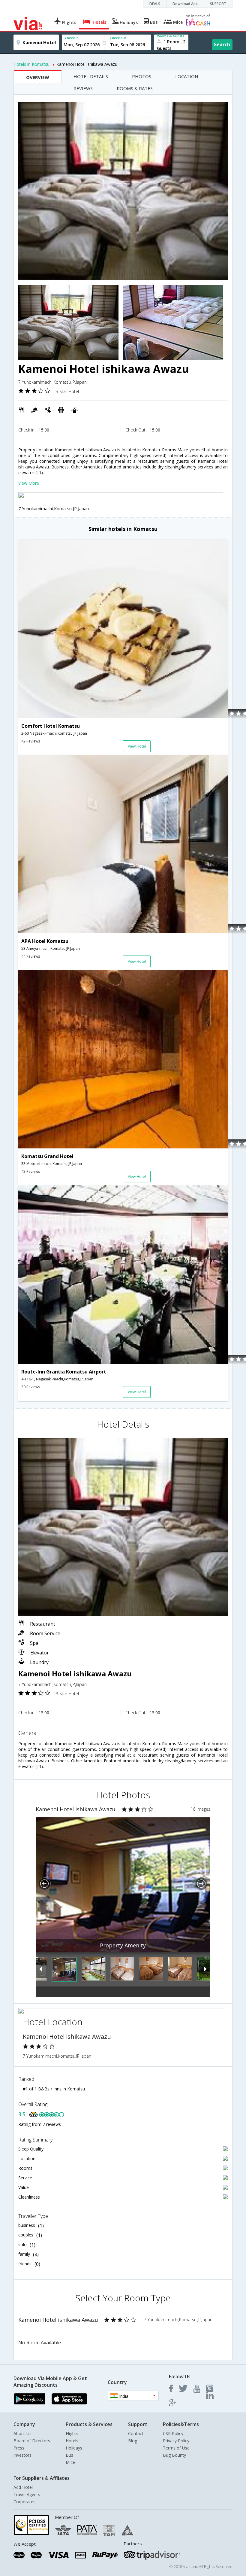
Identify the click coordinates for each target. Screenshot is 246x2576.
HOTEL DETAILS (91, 76)
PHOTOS (142, 76)
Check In (72, 38)
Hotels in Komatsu (31, 64)
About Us (22, 2433)
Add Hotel (23, 2487)
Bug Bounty (174, 2455)
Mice (70, 2462)
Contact (136, 2433)
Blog (133, 2441)
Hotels (72, 2441)
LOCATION (187, 76)
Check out (118, 38)
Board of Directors (32, 2441)
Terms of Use (176, 2448)
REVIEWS (83, 88)
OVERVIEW (38, 77)
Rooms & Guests (171, 36)
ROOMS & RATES (135, 88)
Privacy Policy (176, 2441)
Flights (72, 2433)
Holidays (74, 2448)
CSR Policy (173, 2433)
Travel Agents (27, 2494)
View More (29, 483)
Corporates (24, 2502)
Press (19, 2448)
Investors (22, 2455)
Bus (69, 2455)
